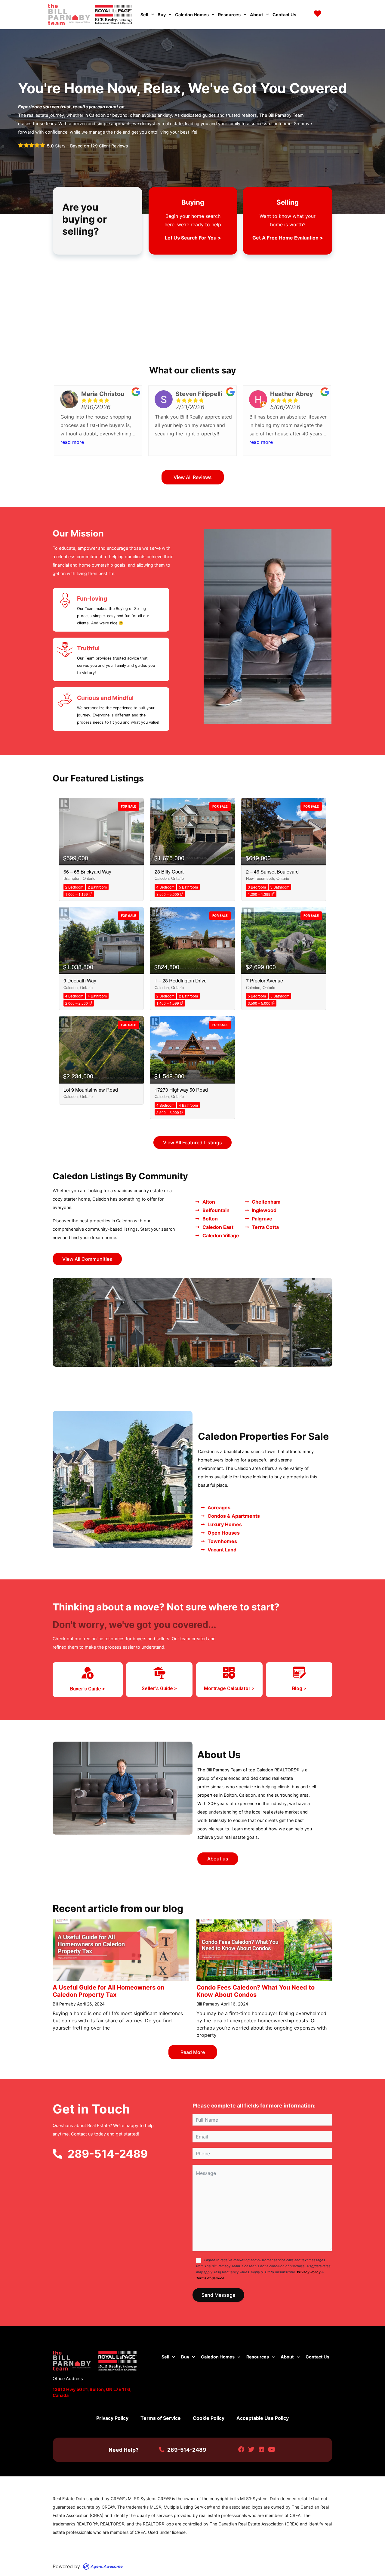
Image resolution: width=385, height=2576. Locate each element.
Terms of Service (210, 2278)
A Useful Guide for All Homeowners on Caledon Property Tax (108, 1991)
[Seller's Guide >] (159, 1673)
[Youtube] (271, 2450)
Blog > (299, 1688)
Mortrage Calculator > (229, 1688)
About (257, 15)
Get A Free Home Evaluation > (288, 238)
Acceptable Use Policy (263, 2418)
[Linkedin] (262, 2450)
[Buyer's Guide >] (88, 1673)
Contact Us (284, 15)
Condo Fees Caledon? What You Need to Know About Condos (256, 1991)
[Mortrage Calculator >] (229, 1673)
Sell (144, 15)
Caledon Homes (192, 15)
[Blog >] (299, 1673)
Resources (229, 15)
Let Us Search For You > (193, 238)
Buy (162, 15)
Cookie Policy (209, 2418)
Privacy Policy (309, 2272)
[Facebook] (241, 2450)
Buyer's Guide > (88, 1689)
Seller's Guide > (159, 1688)
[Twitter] (251, 2450)
